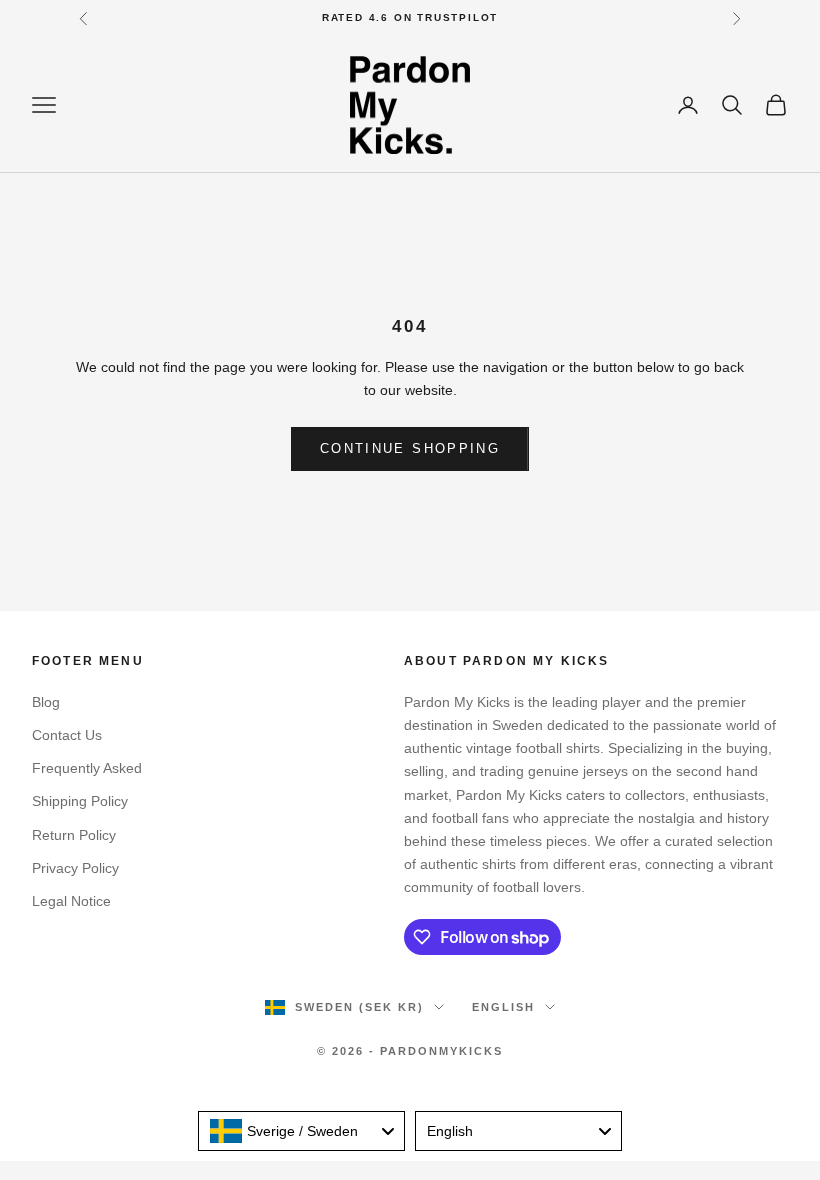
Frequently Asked (87, 768)
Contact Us (67, 735)
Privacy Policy (75, 868)
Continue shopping (410, 448)
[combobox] (301, 1131)
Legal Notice (71, 901)
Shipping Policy (80, 801)
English (503, 1007)
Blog (46, 702)
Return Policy (74, 835)
